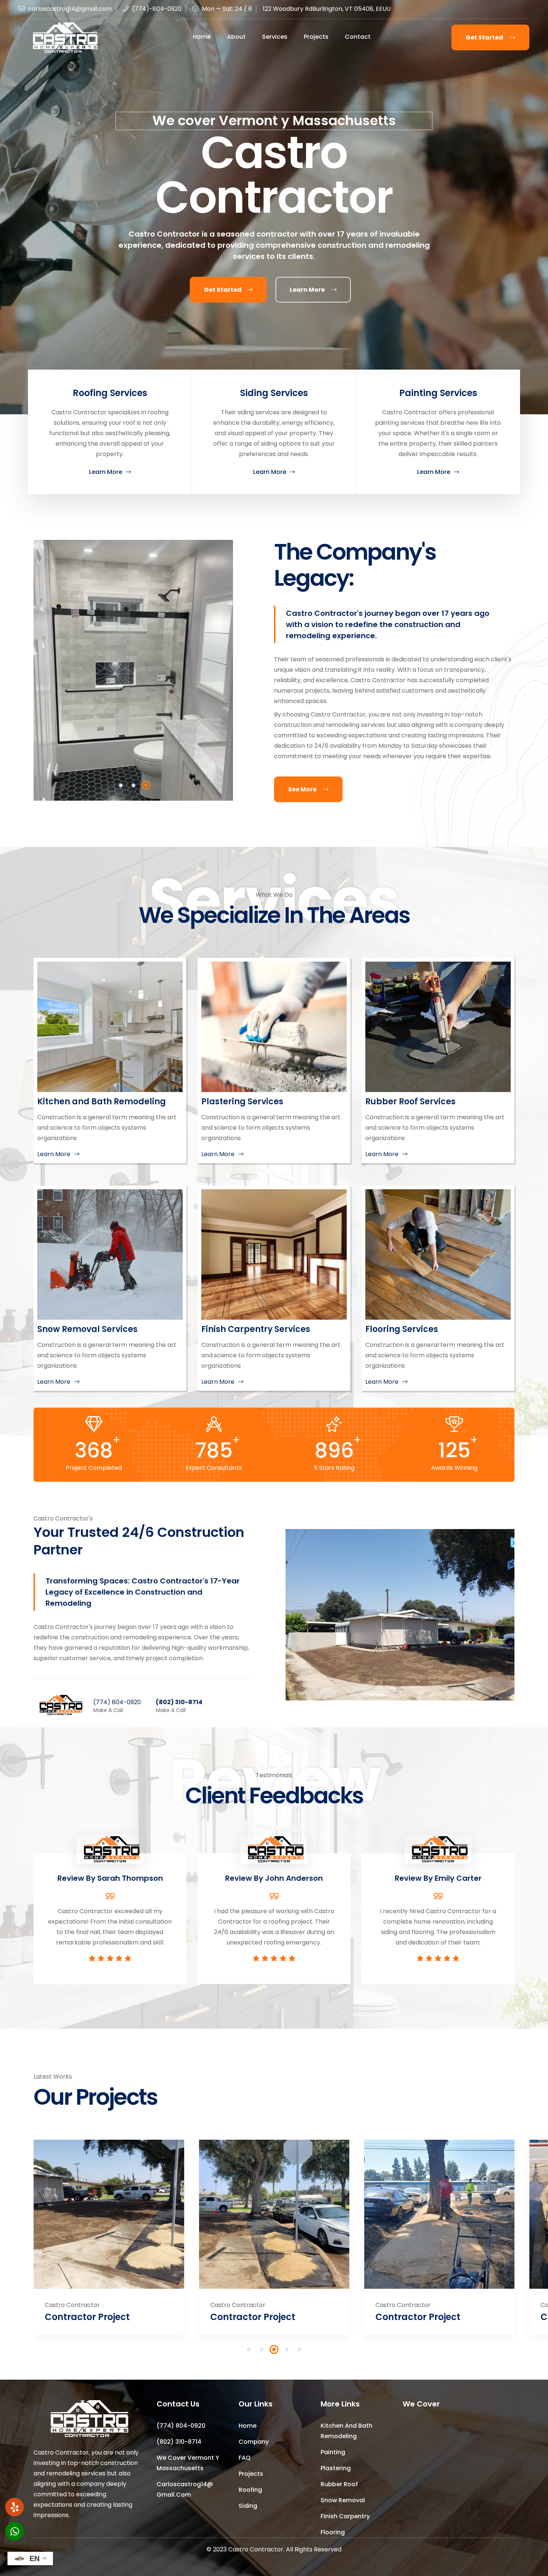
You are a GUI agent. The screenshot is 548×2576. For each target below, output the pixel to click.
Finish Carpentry (345, 2516)
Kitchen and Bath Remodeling (347, 2431)
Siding (248, 2506)
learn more (308, 290)
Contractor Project (87, 2317)
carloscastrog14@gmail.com (70, 9)
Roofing (250, 2490)
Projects (316, 37)
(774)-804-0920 (156, 9)
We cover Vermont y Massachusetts (188, 2463)
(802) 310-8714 (179, 1702)
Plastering (336, 2468)
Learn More (106, 472)
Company (254, 2442)
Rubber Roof (339, 2484)
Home (202, 37)
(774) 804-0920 (117, 1702)
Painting (333, 2452)
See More (303, 789)
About (236, 37)
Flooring (333, 2532)
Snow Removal (343, 2500)
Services (275, 37)
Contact (358, 37)
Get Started (485, 37)
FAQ (245, 2458)
